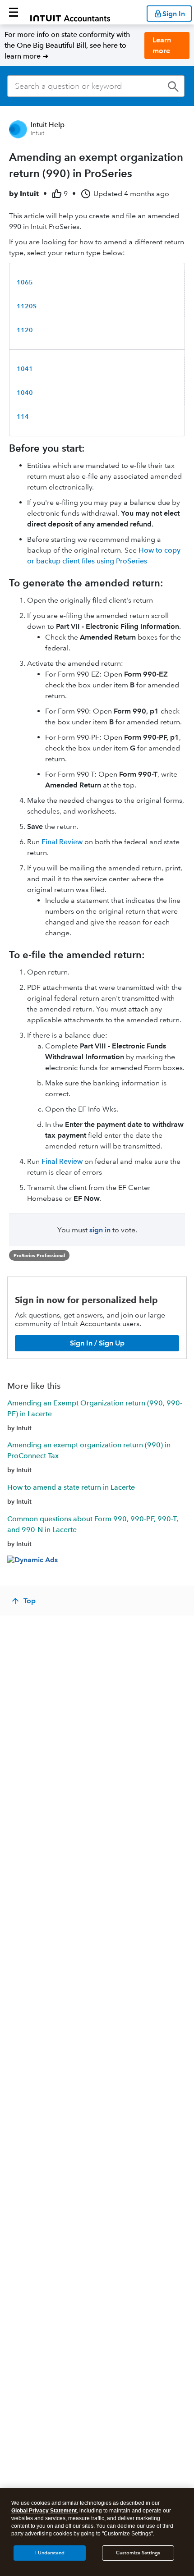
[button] (14, 12)
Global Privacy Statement (44, 2511)
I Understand (50, 2553)
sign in (100, 1230)
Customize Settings (138, 2553)
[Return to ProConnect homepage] (70, 12)
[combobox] (96, 86)
